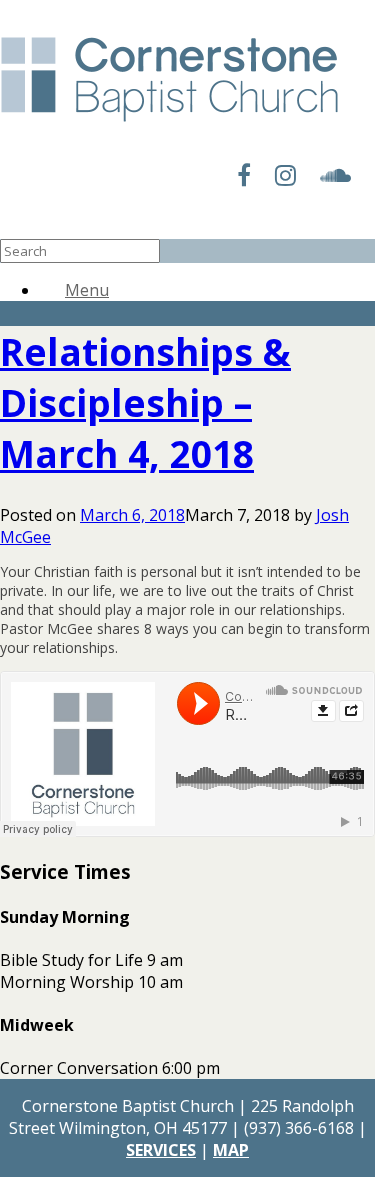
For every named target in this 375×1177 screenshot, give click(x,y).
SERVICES (161, 1150)
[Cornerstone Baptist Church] (169, 123)
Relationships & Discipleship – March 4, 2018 (145, 402)
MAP (231, 1150)
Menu (87, 290)
